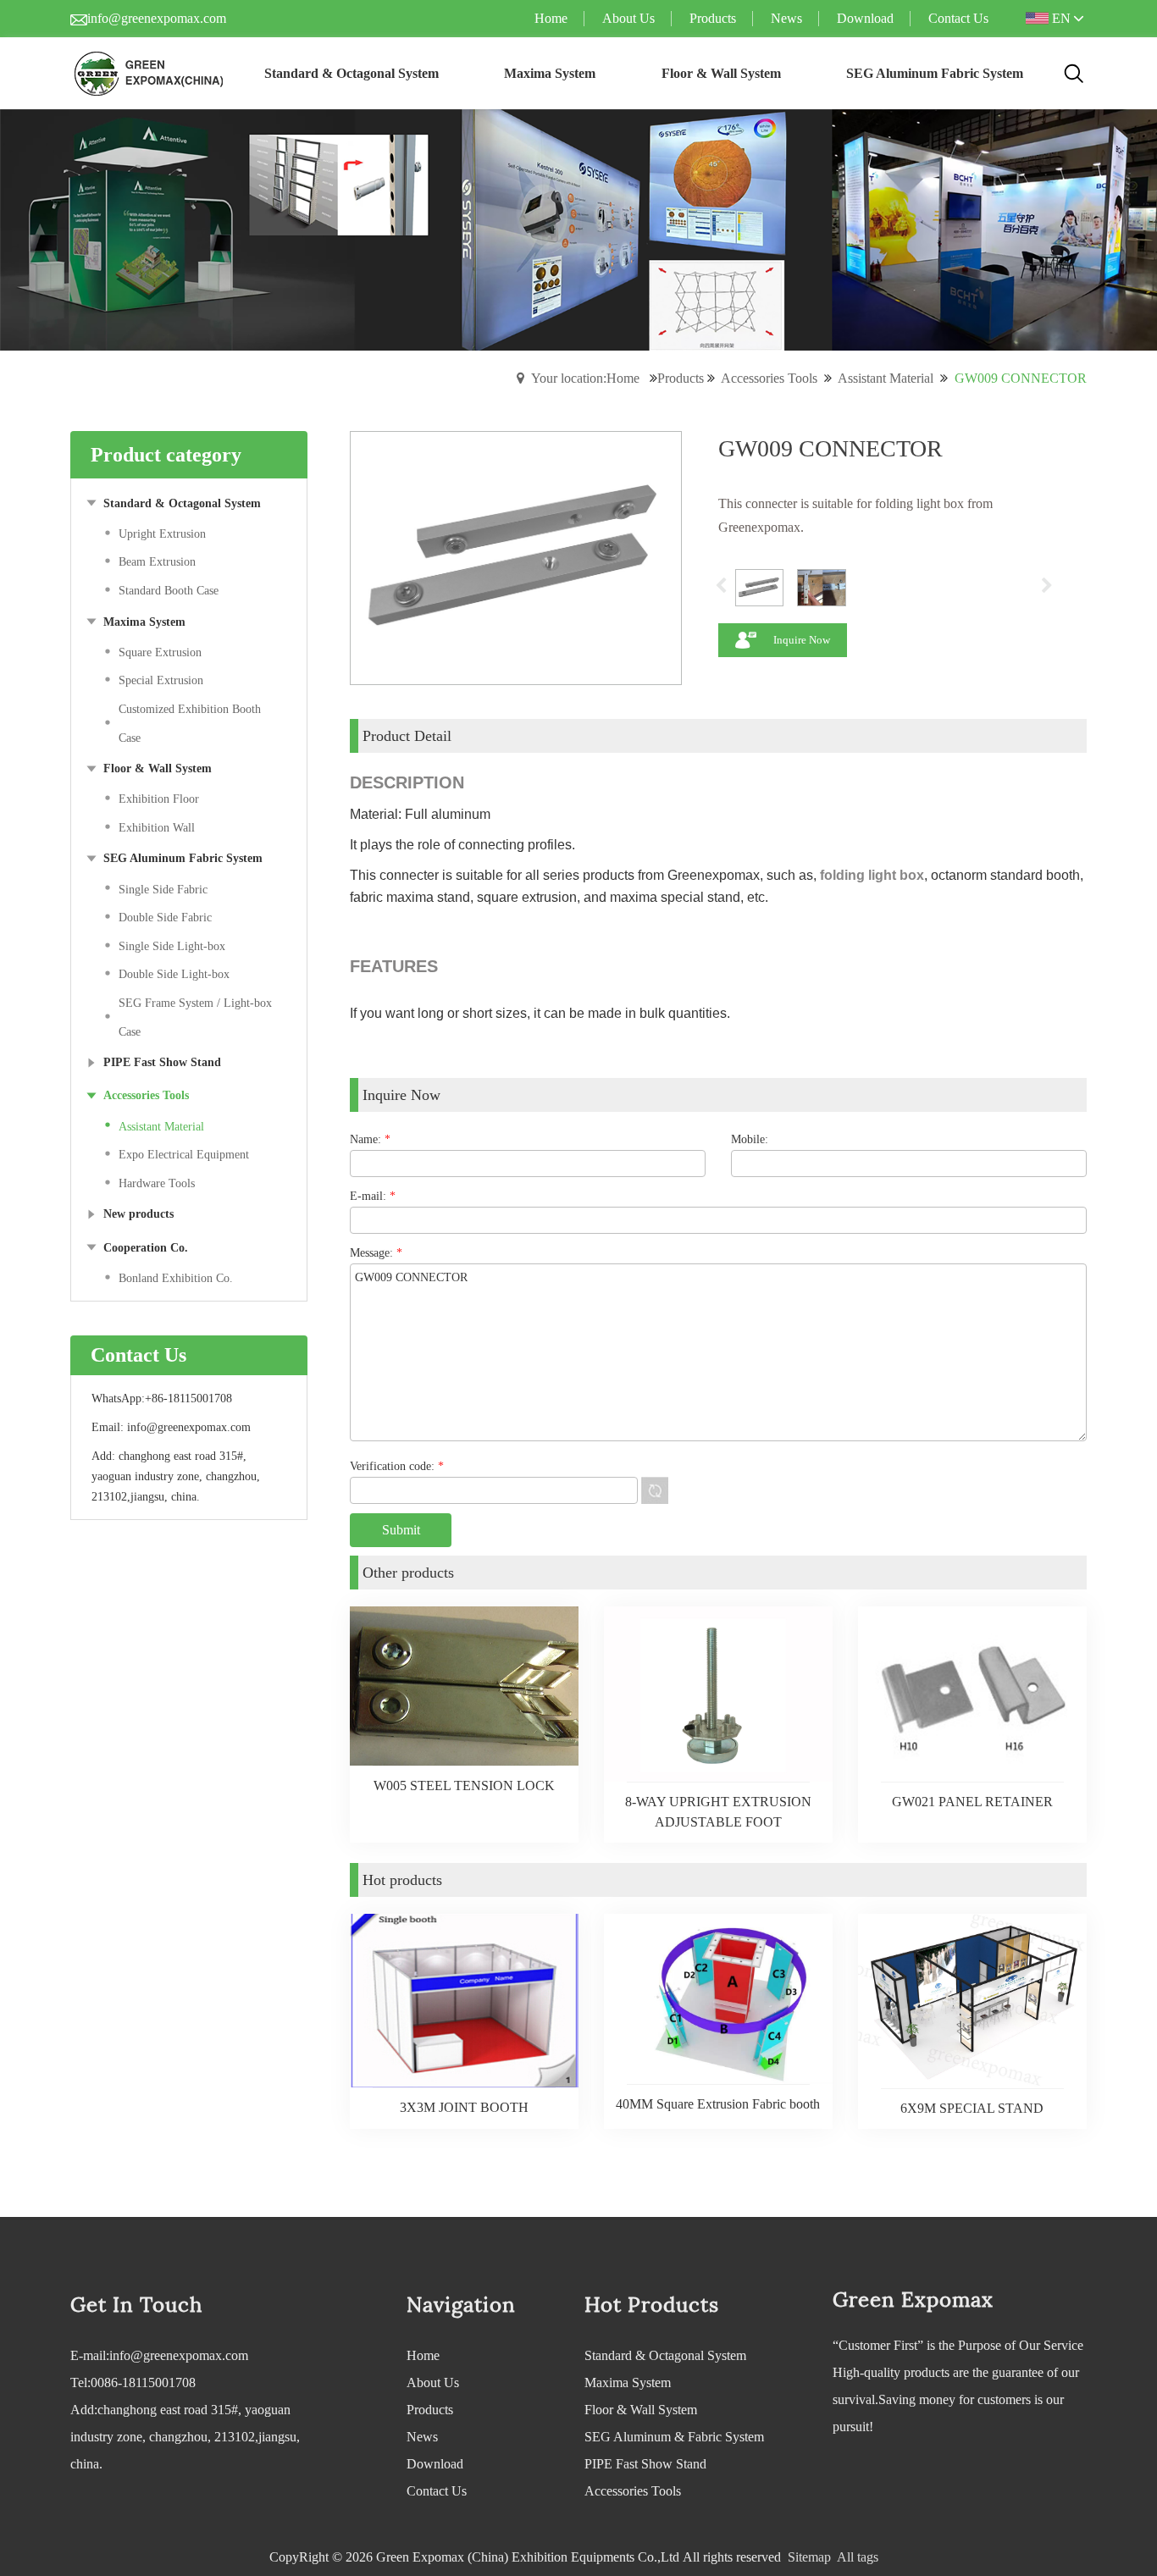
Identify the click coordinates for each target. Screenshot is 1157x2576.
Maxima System (628, 2383)
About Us (433, 2383)
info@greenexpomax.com (157, 18)
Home (423, 2355)
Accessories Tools (769, 378)
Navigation (461, 2305)
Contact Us (437, 2491)
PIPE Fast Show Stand (645, 2464)
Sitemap (809, 2557)
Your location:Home (585, 378)
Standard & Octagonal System (665, 2355)
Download (435, 2464)
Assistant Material (886, 378)
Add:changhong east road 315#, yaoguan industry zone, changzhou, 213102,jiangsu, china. (185, 2437)
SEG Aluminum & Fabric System (674, 2437)
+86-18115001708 (188, 1399)
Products (681, 378)
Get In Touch (136, 2305)
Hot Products (652, 2305)
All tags (858, 2557)
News (422, 2437)
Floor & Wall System (641, 2410)
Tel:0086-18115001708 (133, 2383)
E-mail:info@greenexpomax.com (159, 2355)
